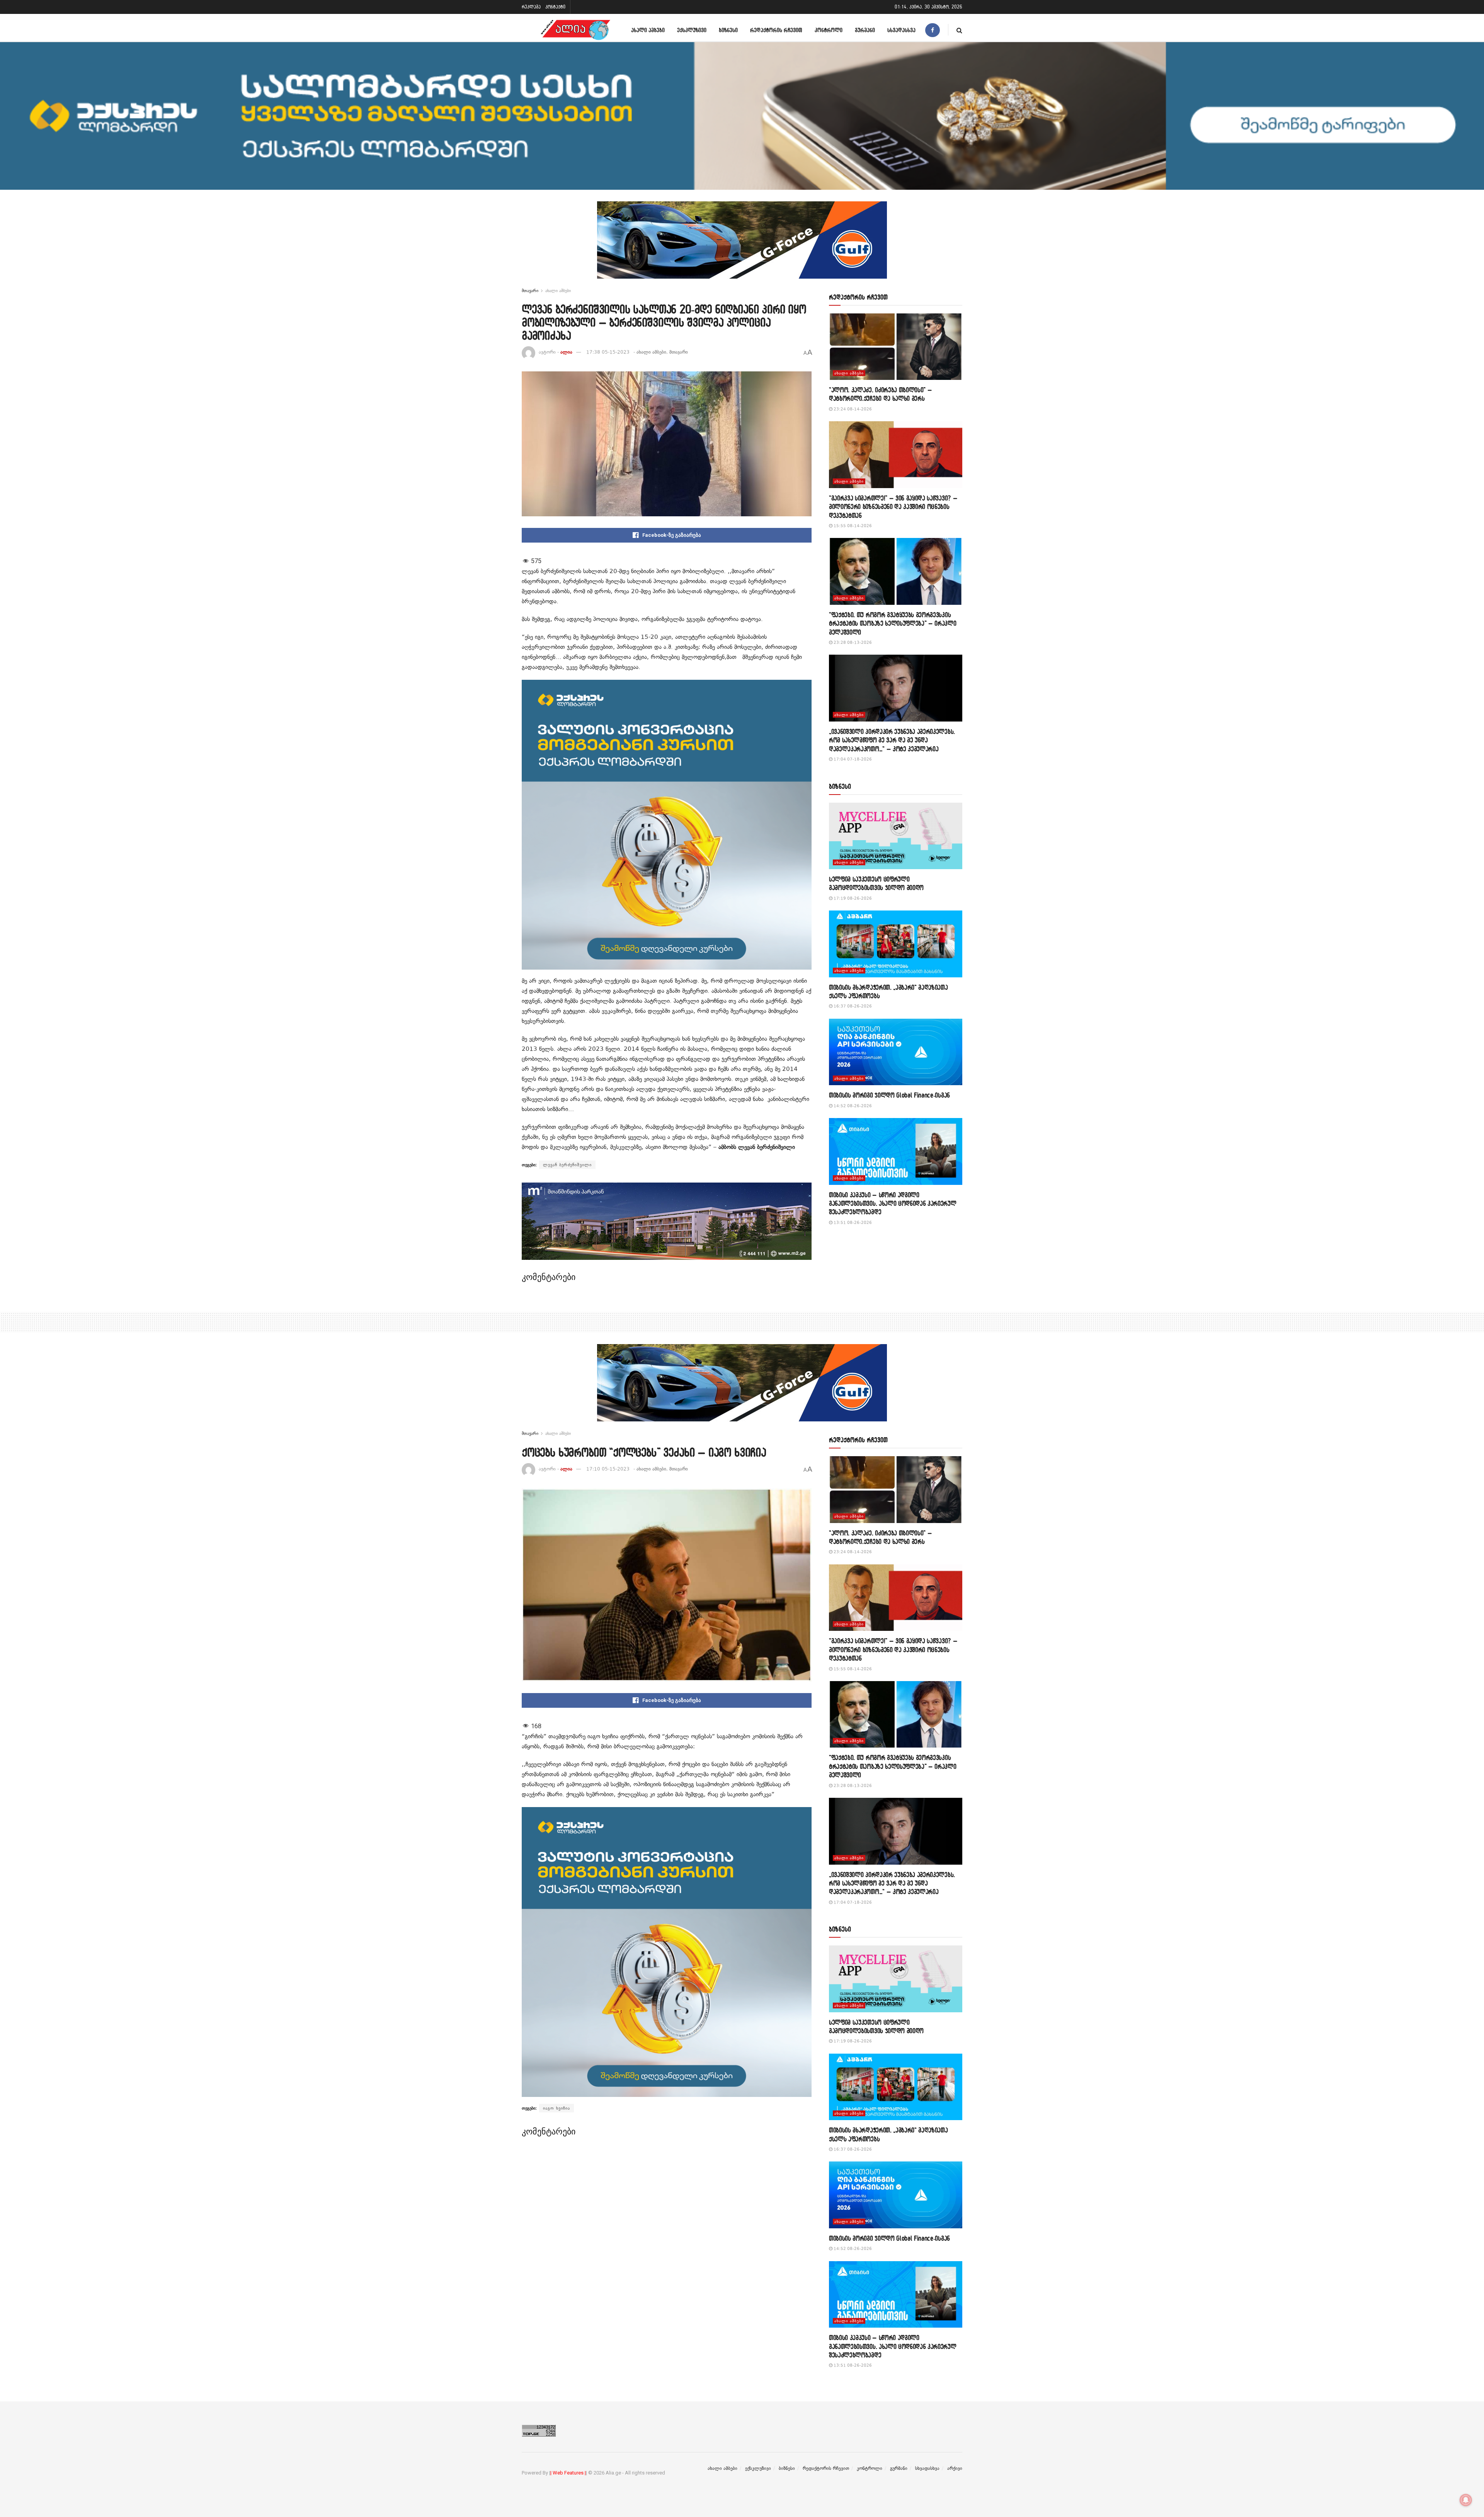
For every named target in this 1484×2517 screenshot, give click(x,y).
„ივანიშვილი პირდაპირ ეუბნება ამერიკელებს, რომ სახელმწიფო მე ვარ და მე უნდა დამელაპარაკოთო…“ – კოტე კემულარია (892, 740)
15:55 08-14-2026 (852, 526)
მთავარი (530, 291)
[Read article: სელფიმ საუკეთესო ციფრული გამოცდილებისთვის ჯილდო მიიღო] (896, 836)
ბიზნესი (728, 30)
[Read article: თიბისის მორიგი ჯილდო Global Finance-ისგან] (896, 1052)
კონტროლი (829, 30)
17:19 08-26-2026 (852, 898)
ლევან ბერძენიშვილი (567, 1165)
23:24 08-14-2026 (852, 409)
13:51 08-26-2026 (852, 1223)
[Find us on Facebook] (933, 30)
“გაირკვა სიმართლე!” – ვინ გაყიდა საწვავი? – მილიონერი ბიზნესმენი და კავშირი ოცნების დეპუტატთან (893, 507)
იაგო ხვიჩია (556, 2108)
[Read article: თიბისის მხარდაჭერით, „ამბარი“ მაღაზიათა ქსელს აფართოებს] (896, 944)
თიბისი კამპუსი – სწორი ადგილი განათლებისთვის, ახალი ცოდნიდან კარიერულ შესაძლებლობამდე (893, 1203)
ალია (566, 352)
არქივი (955, 2468)
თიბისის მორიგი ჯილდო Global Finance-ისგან (889, 1095)
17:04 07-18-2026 (852, 759)
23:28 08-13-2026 (852, 642)
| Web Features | (568, 2473)
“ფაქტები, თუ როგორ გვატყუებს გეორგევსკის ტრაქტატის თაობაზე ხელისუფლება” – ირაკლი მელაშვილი (893, 623)
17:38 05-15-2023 (608, 352)
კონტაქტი (555, 7)
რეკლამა (531, 7)
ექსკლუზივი (692, 30)
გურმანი (865, 30)
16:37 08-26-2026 (852, 1006)
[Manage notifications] (1466, 2500)
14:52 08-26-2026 (852, 1106)
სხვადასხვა (901, 30)
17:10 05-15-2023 (608, 1469)
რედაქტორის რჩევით (776, 30)
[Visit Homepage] (575, 30)
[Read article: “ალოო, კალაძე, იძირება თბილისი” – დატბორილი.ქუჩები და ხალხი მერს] (896, 347)
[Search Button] (959, 30)
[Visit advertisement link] (742, 246)
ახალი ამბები (648, 30)
